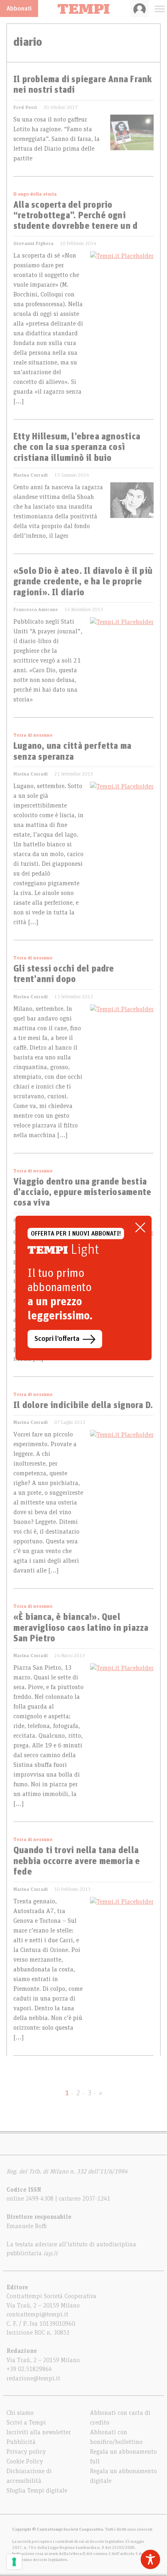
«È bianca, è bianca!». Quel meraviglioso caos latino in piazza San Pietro (81, 1628)
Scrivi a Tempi (26, 2423)
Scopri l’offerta (57, 1339)
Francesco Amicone (36, 609)
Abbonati (19, 9)
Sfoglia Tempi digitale (37, 2491)
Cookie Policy (25, 2461)
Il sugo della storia (35, 194)
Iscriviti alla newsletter (39, 2432)
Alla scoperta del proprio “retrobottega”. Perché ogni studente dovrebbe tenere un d (75, 216)
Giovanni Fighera (33, 243)
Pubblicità (21, 2442)
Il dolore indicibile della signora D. (83, 1406)
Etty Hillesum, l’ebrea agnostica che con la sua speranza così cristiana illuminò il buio (77, 448)
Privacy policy (26, 2452)
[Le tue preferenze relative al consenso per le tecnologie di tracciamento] (14, 2562)
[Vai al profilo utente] (140, 9)
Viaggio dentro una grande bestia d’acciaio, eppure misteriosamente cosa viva (82, 1193)
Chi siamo (20, 2413)
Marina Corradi (31, 475)
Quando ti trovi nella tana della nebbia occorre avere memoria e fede (77, 1861)
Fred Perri (25, 107)
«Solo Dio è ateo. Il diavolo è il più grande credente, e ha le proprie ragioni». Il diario (83, 582)
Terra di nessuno (33, 735)
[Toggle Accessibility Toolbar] (150, 2559)
